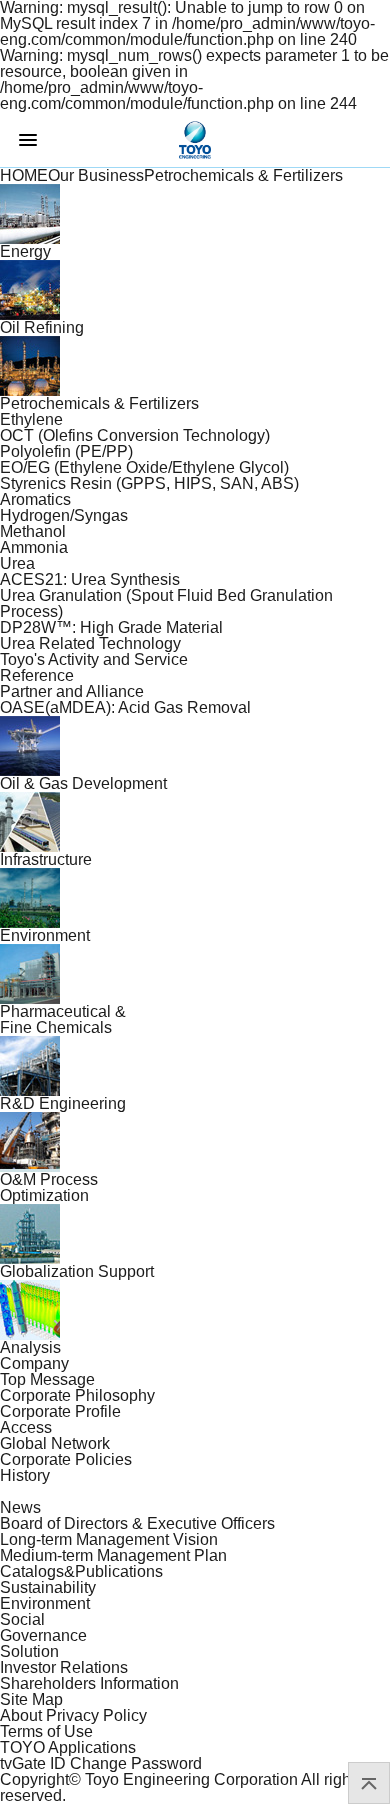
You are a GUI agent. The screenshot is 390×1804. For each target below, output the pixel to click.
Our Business (96, 175)
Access (26, 1427)
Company (34, 1363)
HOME (24, 175)
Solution (29, 1651)
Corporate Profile (60, 1411)
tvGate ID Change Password (101, 1763)
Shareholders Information (89, 1683)
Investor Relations (64, 1667)
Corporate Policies (66, 1459)
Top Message (47, 1379)
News (20, 1507)
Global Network (55, 1443)
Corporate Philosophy (77, 1395)
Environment (45, 1603)
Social (22, 1619)
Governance (43, 1635)
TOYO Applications (68, 1747)
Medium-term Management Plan (113, 1555)
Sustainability (48, 1587)
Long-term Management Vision (109, 1539)
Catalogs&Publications (81, 1571)
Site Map (31, 1699)
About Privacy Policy (73, 1715)
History (25, 1475)
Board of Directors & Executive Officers (137, 1523)
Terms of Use (46, 1731)
